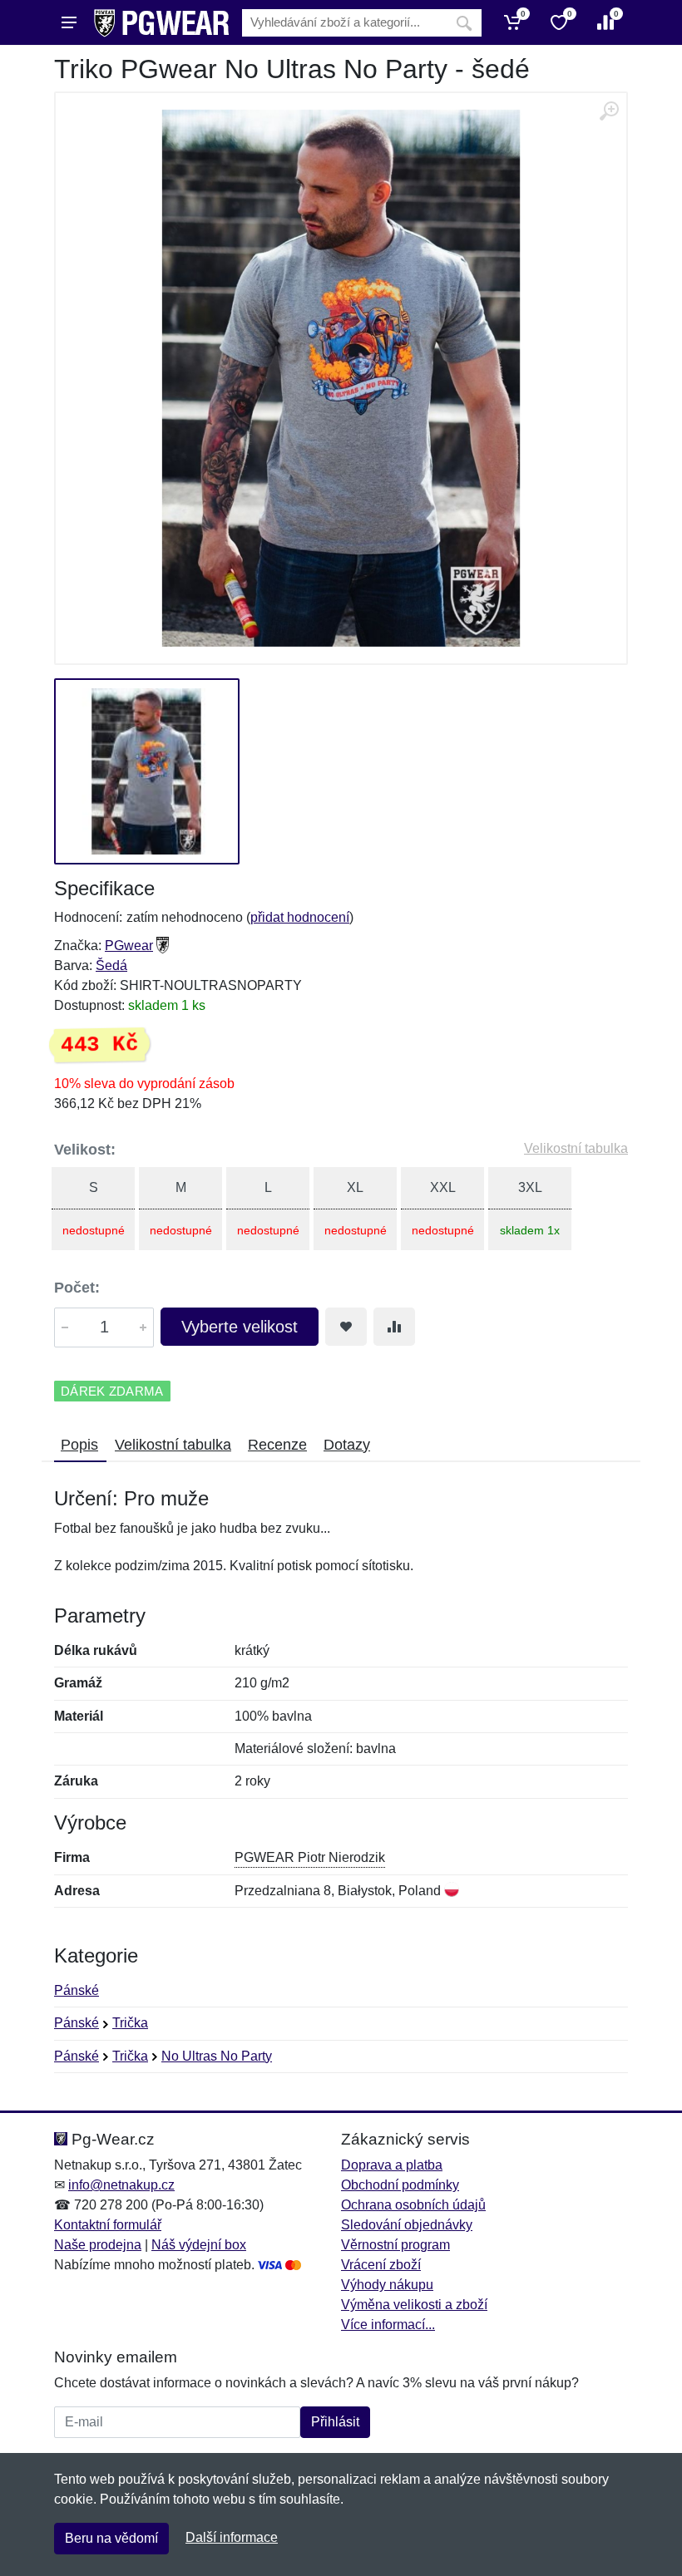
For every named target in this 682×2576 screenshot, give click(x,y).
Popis (79, 1445)
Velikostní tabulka (576, 1148)
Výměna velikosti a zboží (414, 2305)
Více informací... (388, 2325)
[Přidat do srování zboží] (394, 1327)
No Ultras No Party (217, 2056)
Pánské (77, 1990)
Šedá (111, 965)
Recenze (277, 1445)
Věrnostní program (395, 2245)
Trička (130, 2023)
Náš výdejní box (199, 2245)
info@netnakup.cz (121, 2185)
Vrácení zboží (381, 2265)
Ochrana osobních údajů (413, 2205)
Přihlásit (335, 2422)
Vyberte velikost (240, 1327)
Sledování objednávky (407, 2225)
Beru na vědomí (111, 2538)
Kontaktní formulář (108, 2225)
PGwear (129, 946)
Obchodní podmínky (400, 2185)
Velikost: (85, 1150)
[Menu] (69, 22)
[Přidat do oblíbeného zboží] (346, 1327)
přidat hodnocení (300, 917)
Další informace (232, 2537)
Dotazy (347, 1445)
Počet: (77, 1288)
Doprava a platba (392, 2165)
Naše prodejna (98, 2245)
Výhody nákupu (387, 2285)
